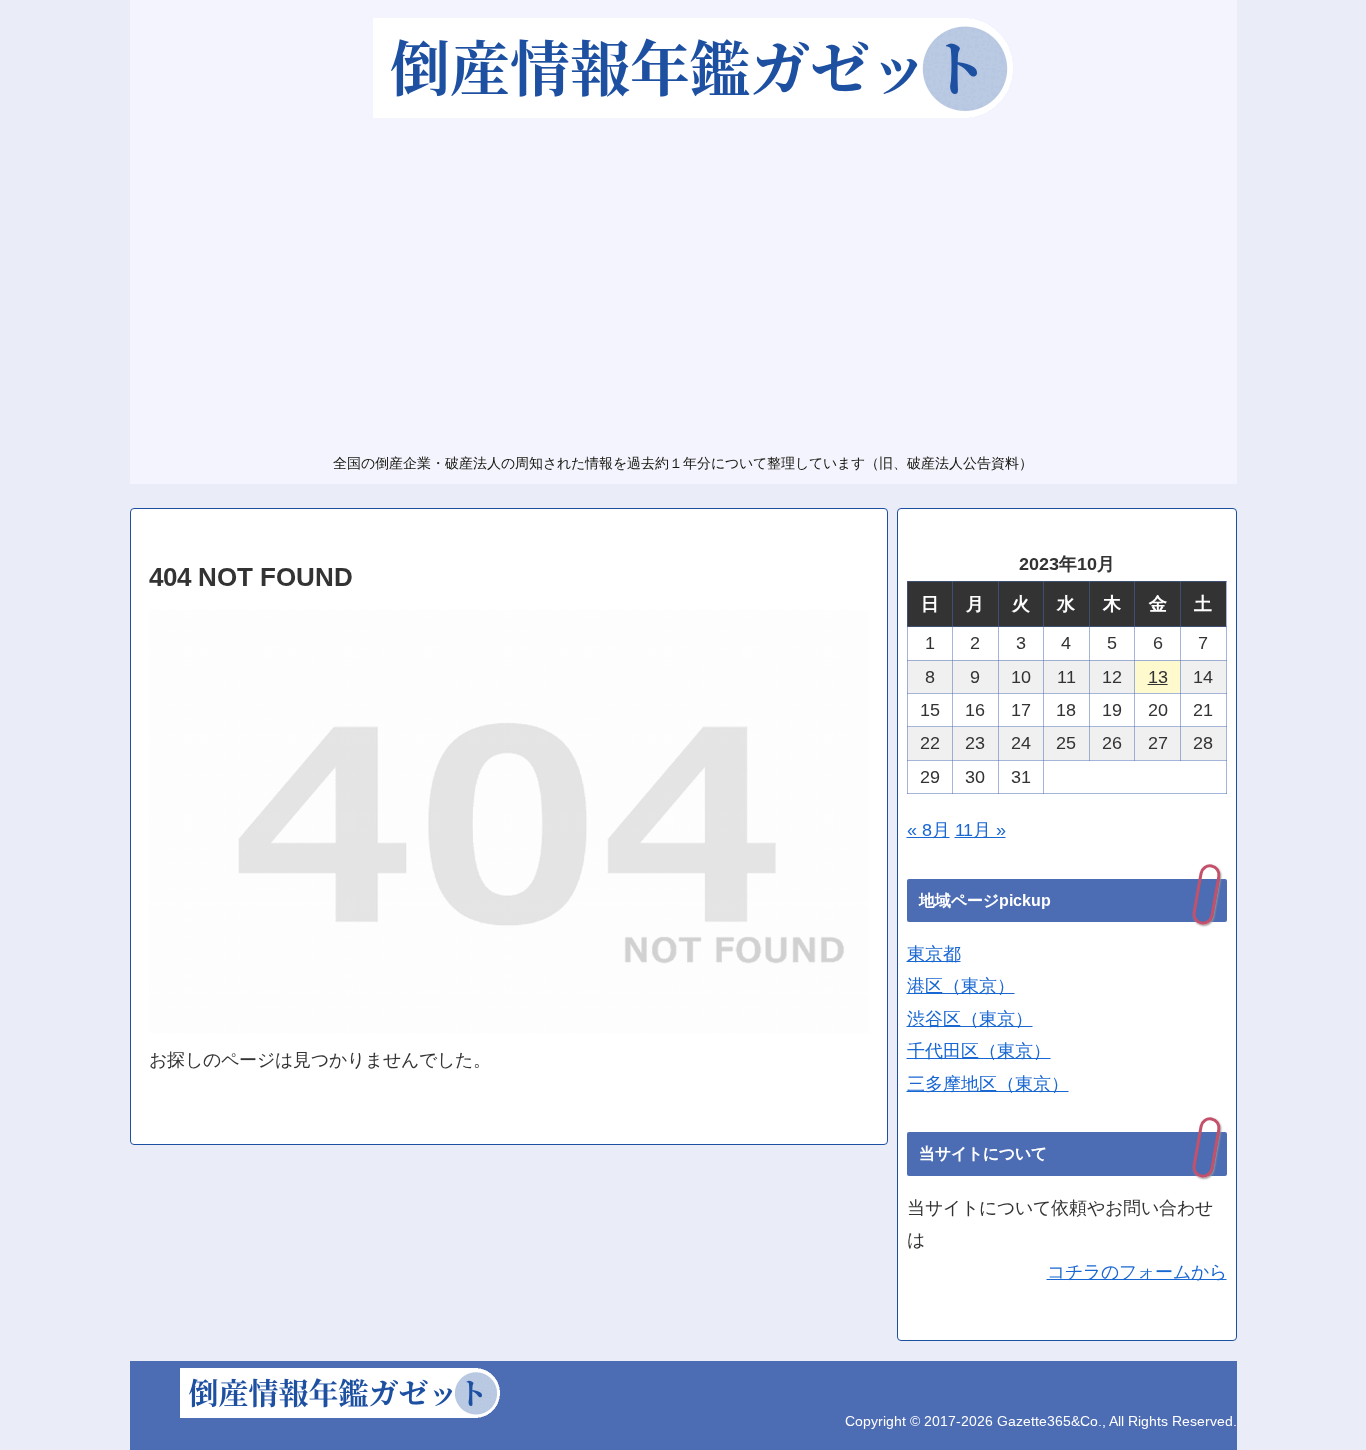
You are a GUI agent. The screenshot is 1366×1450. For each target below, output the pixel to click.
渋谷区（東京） (970, 1019)
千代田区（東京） (979, 1051)
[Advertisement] (683, 284)
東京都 (934, 954)
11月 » (980, 830)
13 (1158, 677)
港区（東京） (961, 986)
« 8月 (928, 830)
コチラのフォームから (1137, 1272)
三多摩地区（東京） (988, 1084)
